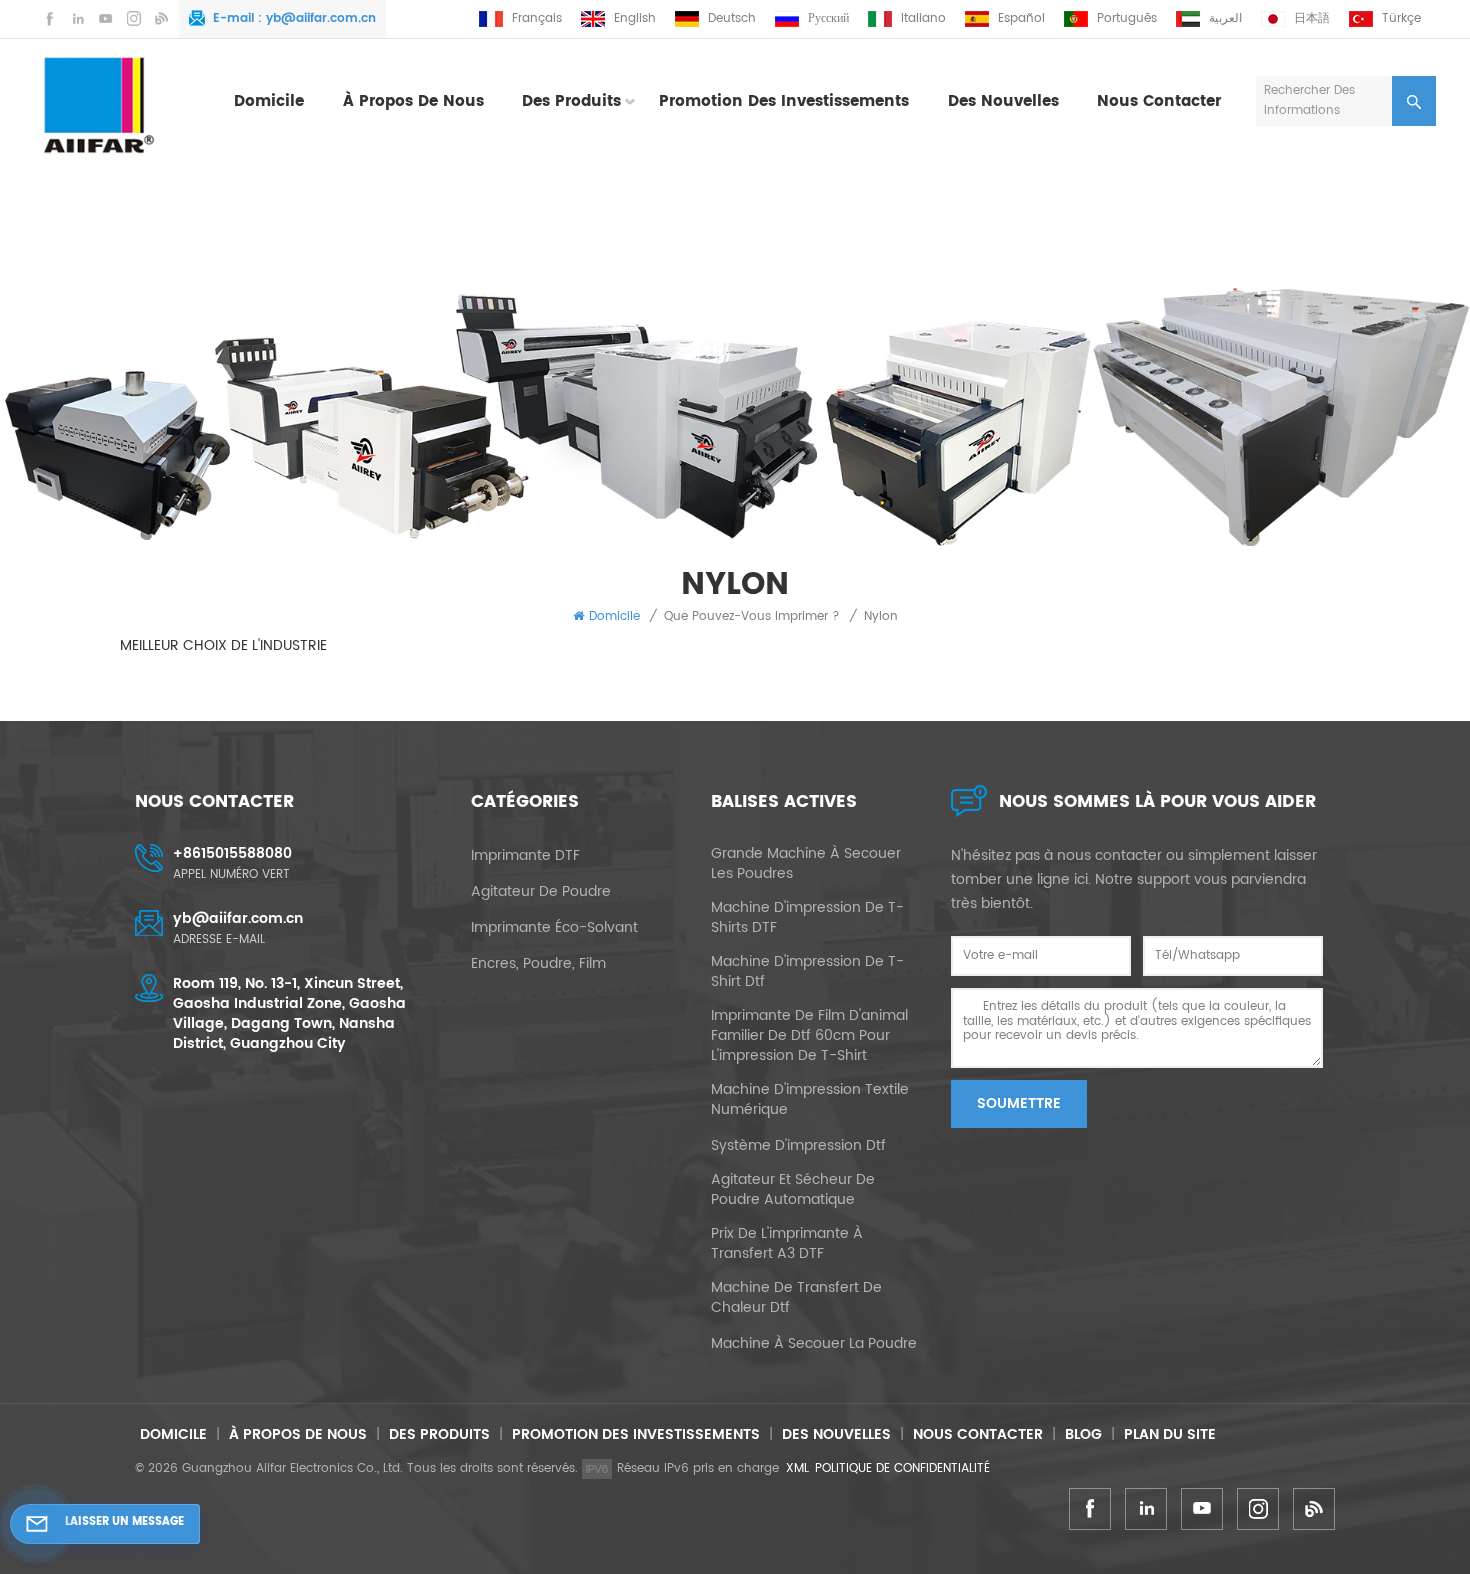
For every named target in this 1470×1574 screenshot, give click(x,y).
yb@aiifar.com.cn (321, 18)
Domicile (269, 101)
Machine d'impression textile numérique (810, 1100)
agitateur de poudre (541, 892)
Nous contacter (1159, 101)
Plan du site (1170, 1434)
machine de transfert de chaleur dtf (796, 1298)
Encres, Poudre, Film (538, 964)
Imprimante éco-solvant (554, 928)
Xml (797, 1468)
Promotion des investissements (784, 101)
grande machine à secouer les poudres (806, 864)
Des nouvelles (1003, 101)
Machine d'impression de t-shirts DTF (807, 918)
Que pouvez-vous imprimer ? (752, 616)
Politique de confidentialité (902, 1468)
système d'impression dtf (798, 1146)
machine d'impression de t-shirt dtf (807, 972)
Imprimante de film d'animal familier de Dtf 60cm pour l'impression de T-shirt (809, 1036)
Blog (1083, 1434)
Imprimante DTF (525, 856)
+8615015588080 (232, 853)
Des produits (571, 101)
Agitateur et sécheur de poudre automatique (793, 1190)
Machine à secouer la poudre (814, 1344)
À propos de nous (413, 101)
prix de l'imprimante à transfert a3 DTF (787, 1244)
